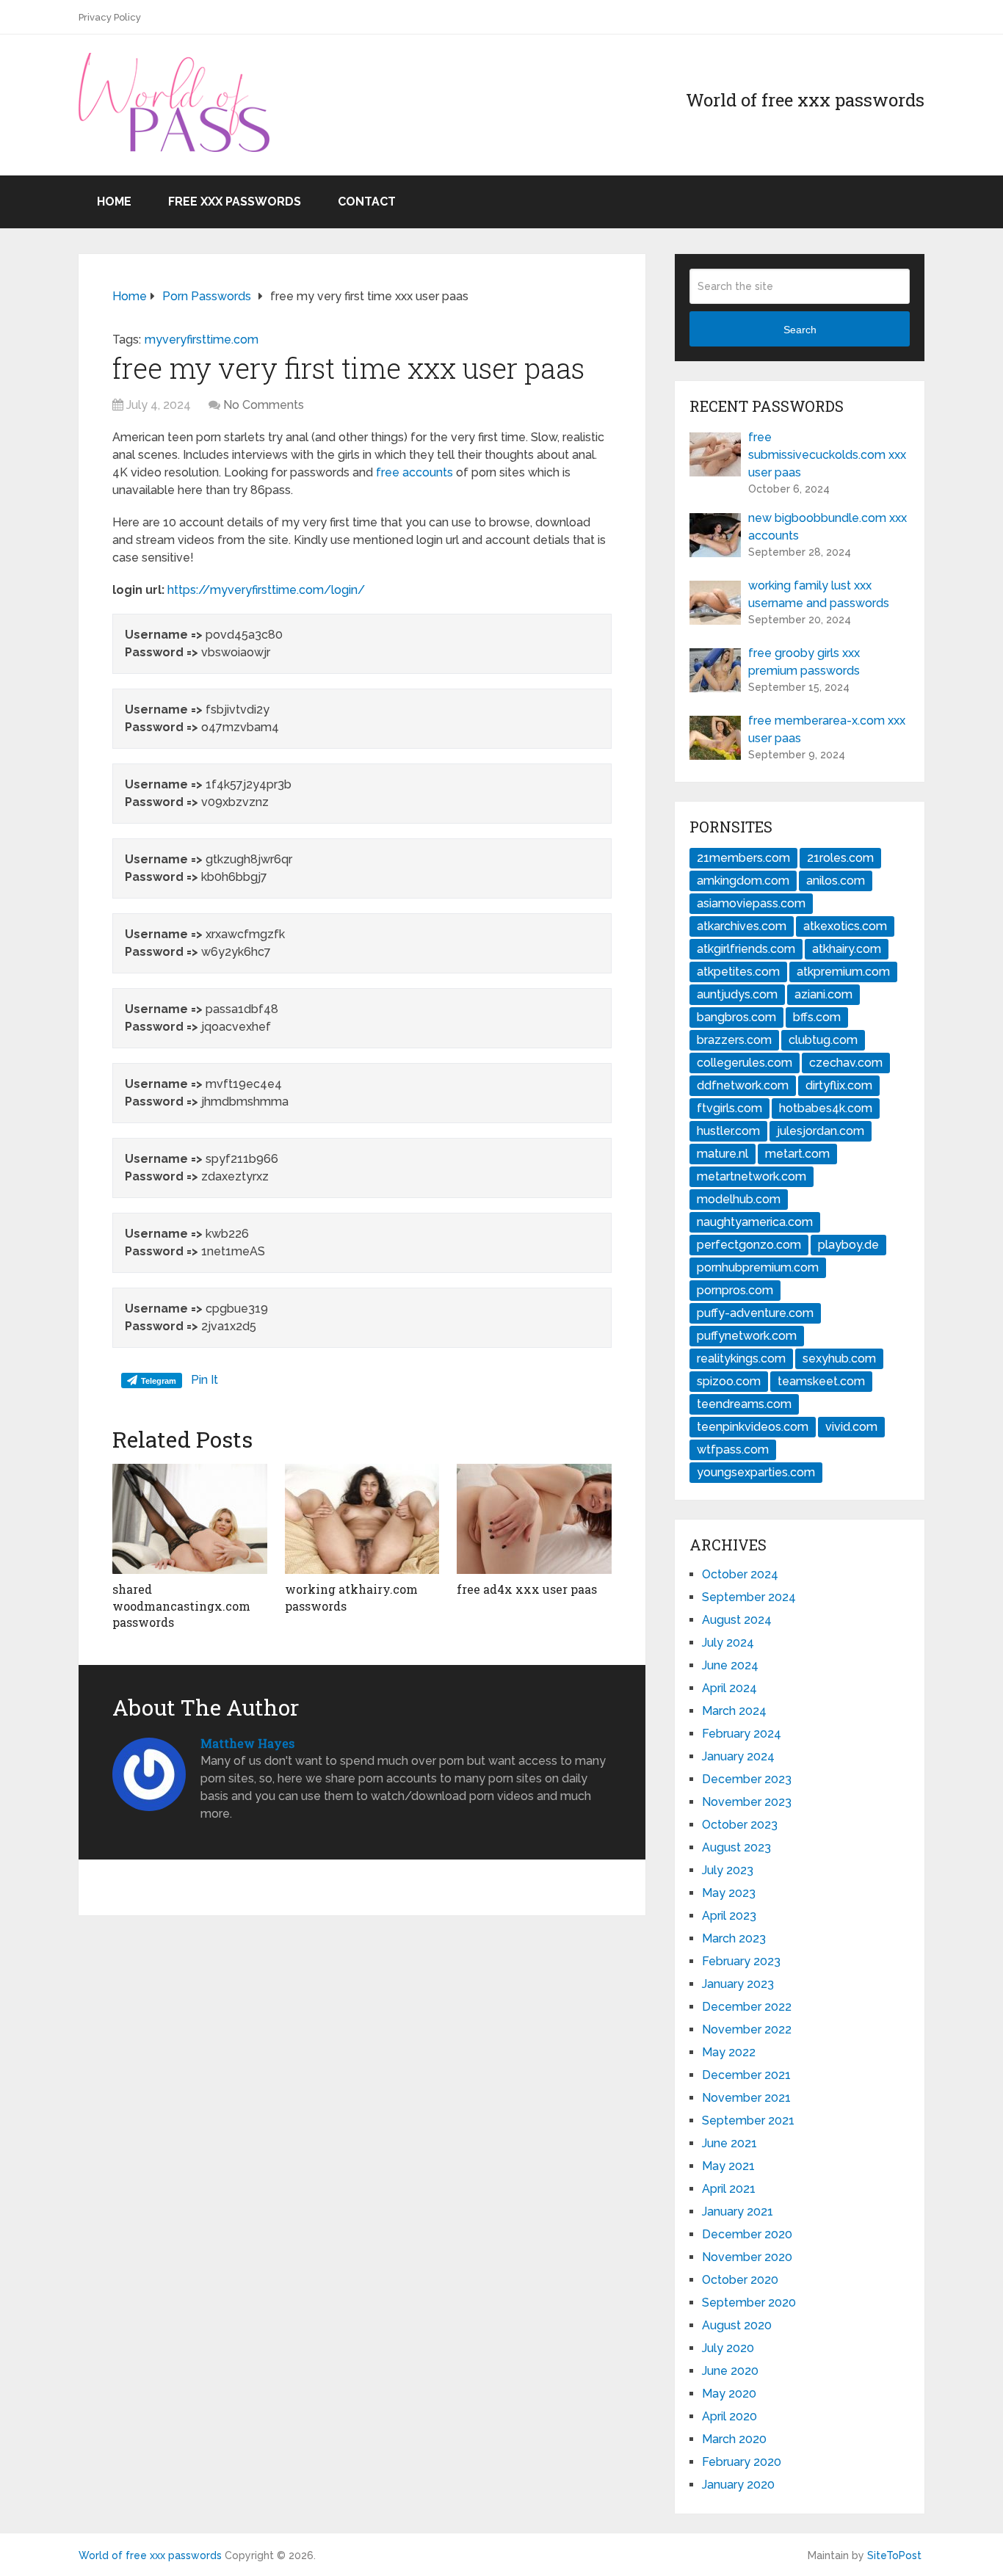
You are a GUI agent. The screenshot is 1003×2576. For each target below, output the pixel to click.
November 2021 (746, 2098)
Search (800, 330)
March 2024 (734, 1711)
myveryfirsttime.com (202, 340)
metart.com (797, 1154)
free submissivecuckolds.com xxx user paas (827, 455)
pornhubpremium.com (758, 1267)
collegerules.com (745, 1063)
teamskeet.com (821, 1381)
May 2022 (729, 2052)
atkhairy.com (847, 949)
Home (114, 202)
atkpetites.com (738, 972)
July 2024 (728, 1643)
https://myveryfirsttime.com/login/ (266, 590)
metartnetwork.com (752, 1176)
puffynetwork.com (747, 1336)
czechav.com (846, 1063)
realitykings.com (741, 1358)
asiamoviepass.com (751, 903)
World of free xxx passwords (150, 2555)
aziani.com (823, 994)
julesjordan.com (821, 1131)
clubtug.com (823, 1040)
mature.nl (723, 1154)
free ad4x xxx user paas (527, 1589)
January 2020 (738, 2485)
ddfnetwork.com (743, 1085)
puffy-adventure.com (755, 1313)
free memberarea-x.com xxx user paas (827, 729)
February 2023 (741, 1961)
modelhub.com (739, 1199)
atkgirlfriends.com (746, 949)
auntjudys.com (737, 994)
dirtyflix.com (839, 1085)
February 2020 (742, 2462)
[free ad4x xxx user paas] (534, 1519)
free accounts (414, 472)
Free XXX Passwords (235, 202)
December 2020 (747, 2234)
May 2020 (729, 2394)
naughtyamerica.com (755, 1222)
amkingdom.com (743, 881)
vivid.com (851, 1427)
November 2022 (747, 2029)
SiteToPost (894, 2555)
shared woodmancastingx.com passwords (181, 1606)
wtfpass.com (733, 1450)
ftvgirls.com (729, 1108)
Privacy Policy (110, 17)
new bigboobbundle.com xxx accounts (828, 527)
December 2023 (747, 1779)
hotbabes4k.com (826, 1108)
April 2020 (729, 2416)
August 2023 (736, 1847)
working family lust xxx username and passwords (819, 594)
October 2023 (740, 1825)
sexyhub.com (839, 1358)
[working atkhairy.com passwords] (362, 1519)
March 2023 (734, 1938)
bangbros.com (736, 1017)
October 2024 (740, 1574)
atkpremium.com (843, 972)
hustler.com (728, 1131)
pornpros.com (735, 1290)
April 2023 (729, 1916)
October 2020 (740, 2280)
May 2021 (728, 2166)
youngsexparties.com (756, 1472)
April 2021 (729, 2189)
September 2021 (748, 2120)
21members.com (743, 858)
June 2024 (730, 1665)
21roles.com (840, 858)
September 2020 (749, 2303)
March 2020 (734, 2439)
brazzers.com (734, 1040)
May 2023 (729, 1893)
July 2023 (728, 1870)
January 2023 (738, 1984)
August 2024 (737, 1620)
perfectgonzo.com (749, 1245)
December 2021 (746, 2075)
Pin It (204, 1380)
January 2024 (738, 1756)
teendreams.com (744, 1404)
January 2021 (738, 2212)
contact (367, 202)
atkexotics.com (845, 926)
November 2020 (747, 2257)
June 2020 (730, 2371)
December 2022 (747, 2007)
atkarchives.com (742, 926)
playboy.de (848, 1245)
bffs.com (817, 1017)
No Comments (264, 405)
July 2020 (728, 2348)
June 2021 (729, 2143)
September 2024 (749, 1597)
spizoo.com (729, 1381)
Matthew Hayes (247, 1743)
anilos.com (836, 881)
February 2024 (742, 1734)
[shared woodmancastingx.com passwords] (190, 1519)
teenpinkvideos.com (753, 1427)
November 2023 (747, 1802)
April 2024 (729, 1688)
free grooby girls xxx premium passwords (804, 662)
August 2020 (737, 2325)
